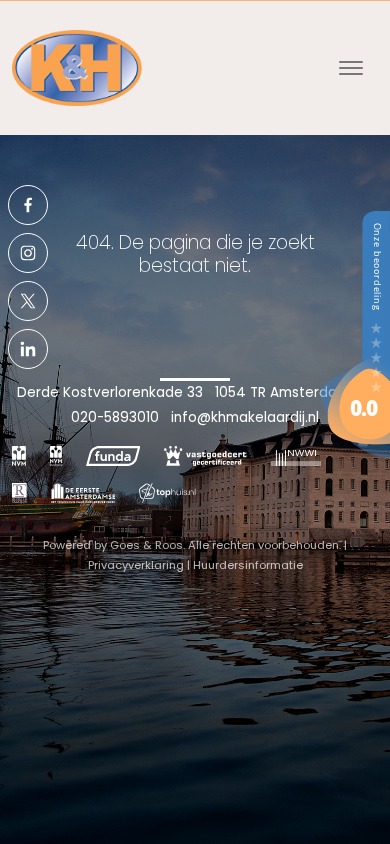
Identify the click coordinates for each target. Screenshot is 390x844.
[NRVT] (19, 492)
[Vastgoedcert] (205, 456)
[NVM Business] (56, 456)
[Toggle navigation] (350, 68)
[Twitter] (28, 301)
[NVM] (19, 456)
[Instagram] (28, 253)
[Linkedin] (28, 349)
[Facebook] (28, 205)
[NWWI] (296, 456)
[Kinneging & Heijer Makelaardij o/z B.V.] (355, 333)
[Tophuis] (167, 492)
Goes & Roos (146, 545)
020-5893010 (115, 417)
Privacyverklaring (136, 565)
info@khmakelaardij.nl (245, 417)
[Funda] (113, 456)
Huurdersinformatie (248, 565)
